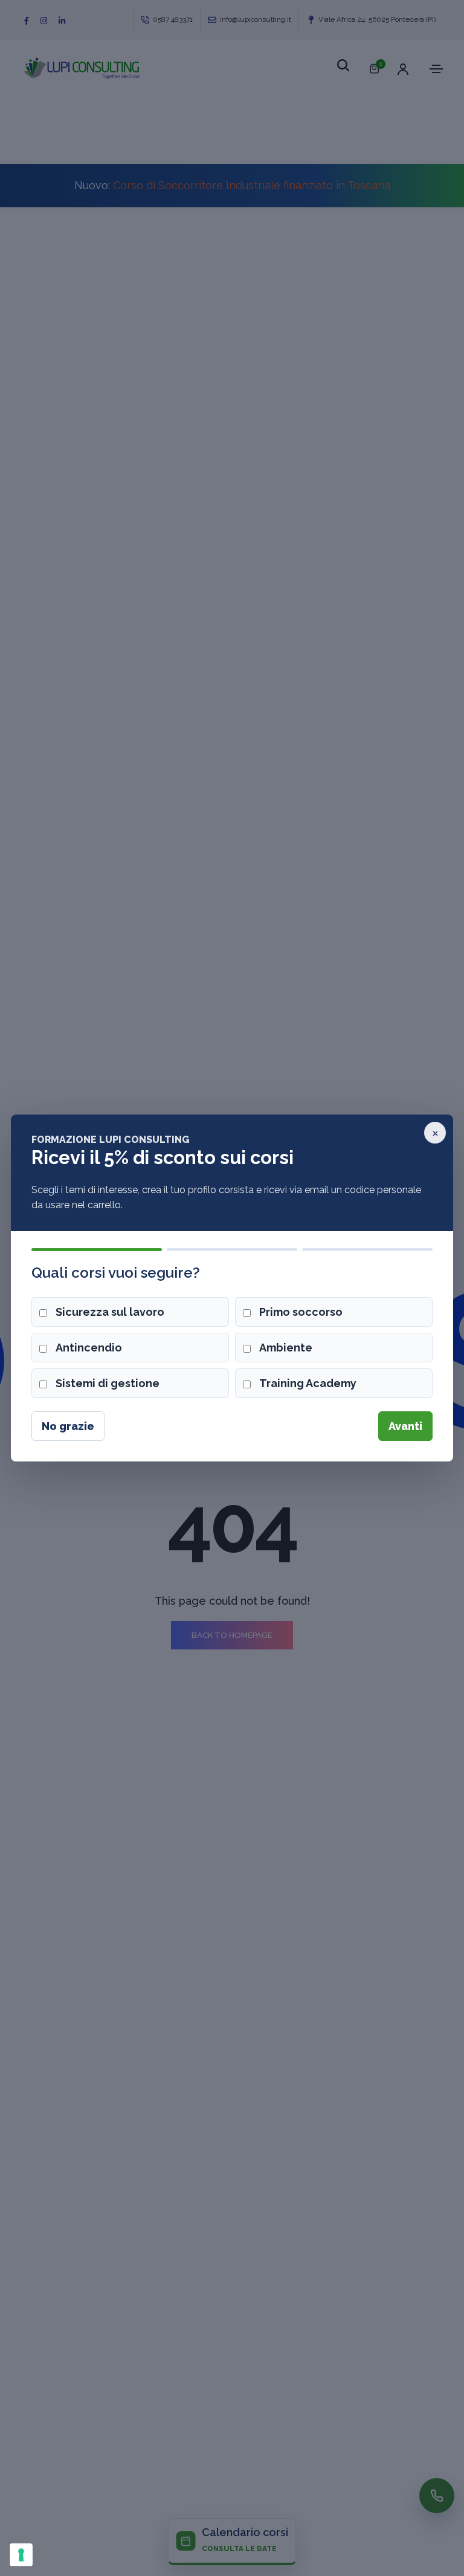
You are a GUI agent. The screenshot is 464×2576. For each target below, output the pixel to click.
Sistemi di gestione (108, 1383)
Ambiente (286, 1348)
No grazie (68, 1426)
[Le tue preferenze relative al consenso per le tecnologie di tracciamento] (21, 2555)
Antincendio (89, 1348)
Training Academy (308, 1383)
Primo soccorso (301, 1312)
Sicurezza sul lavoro (110, 1312)
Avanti (405, 1426)
